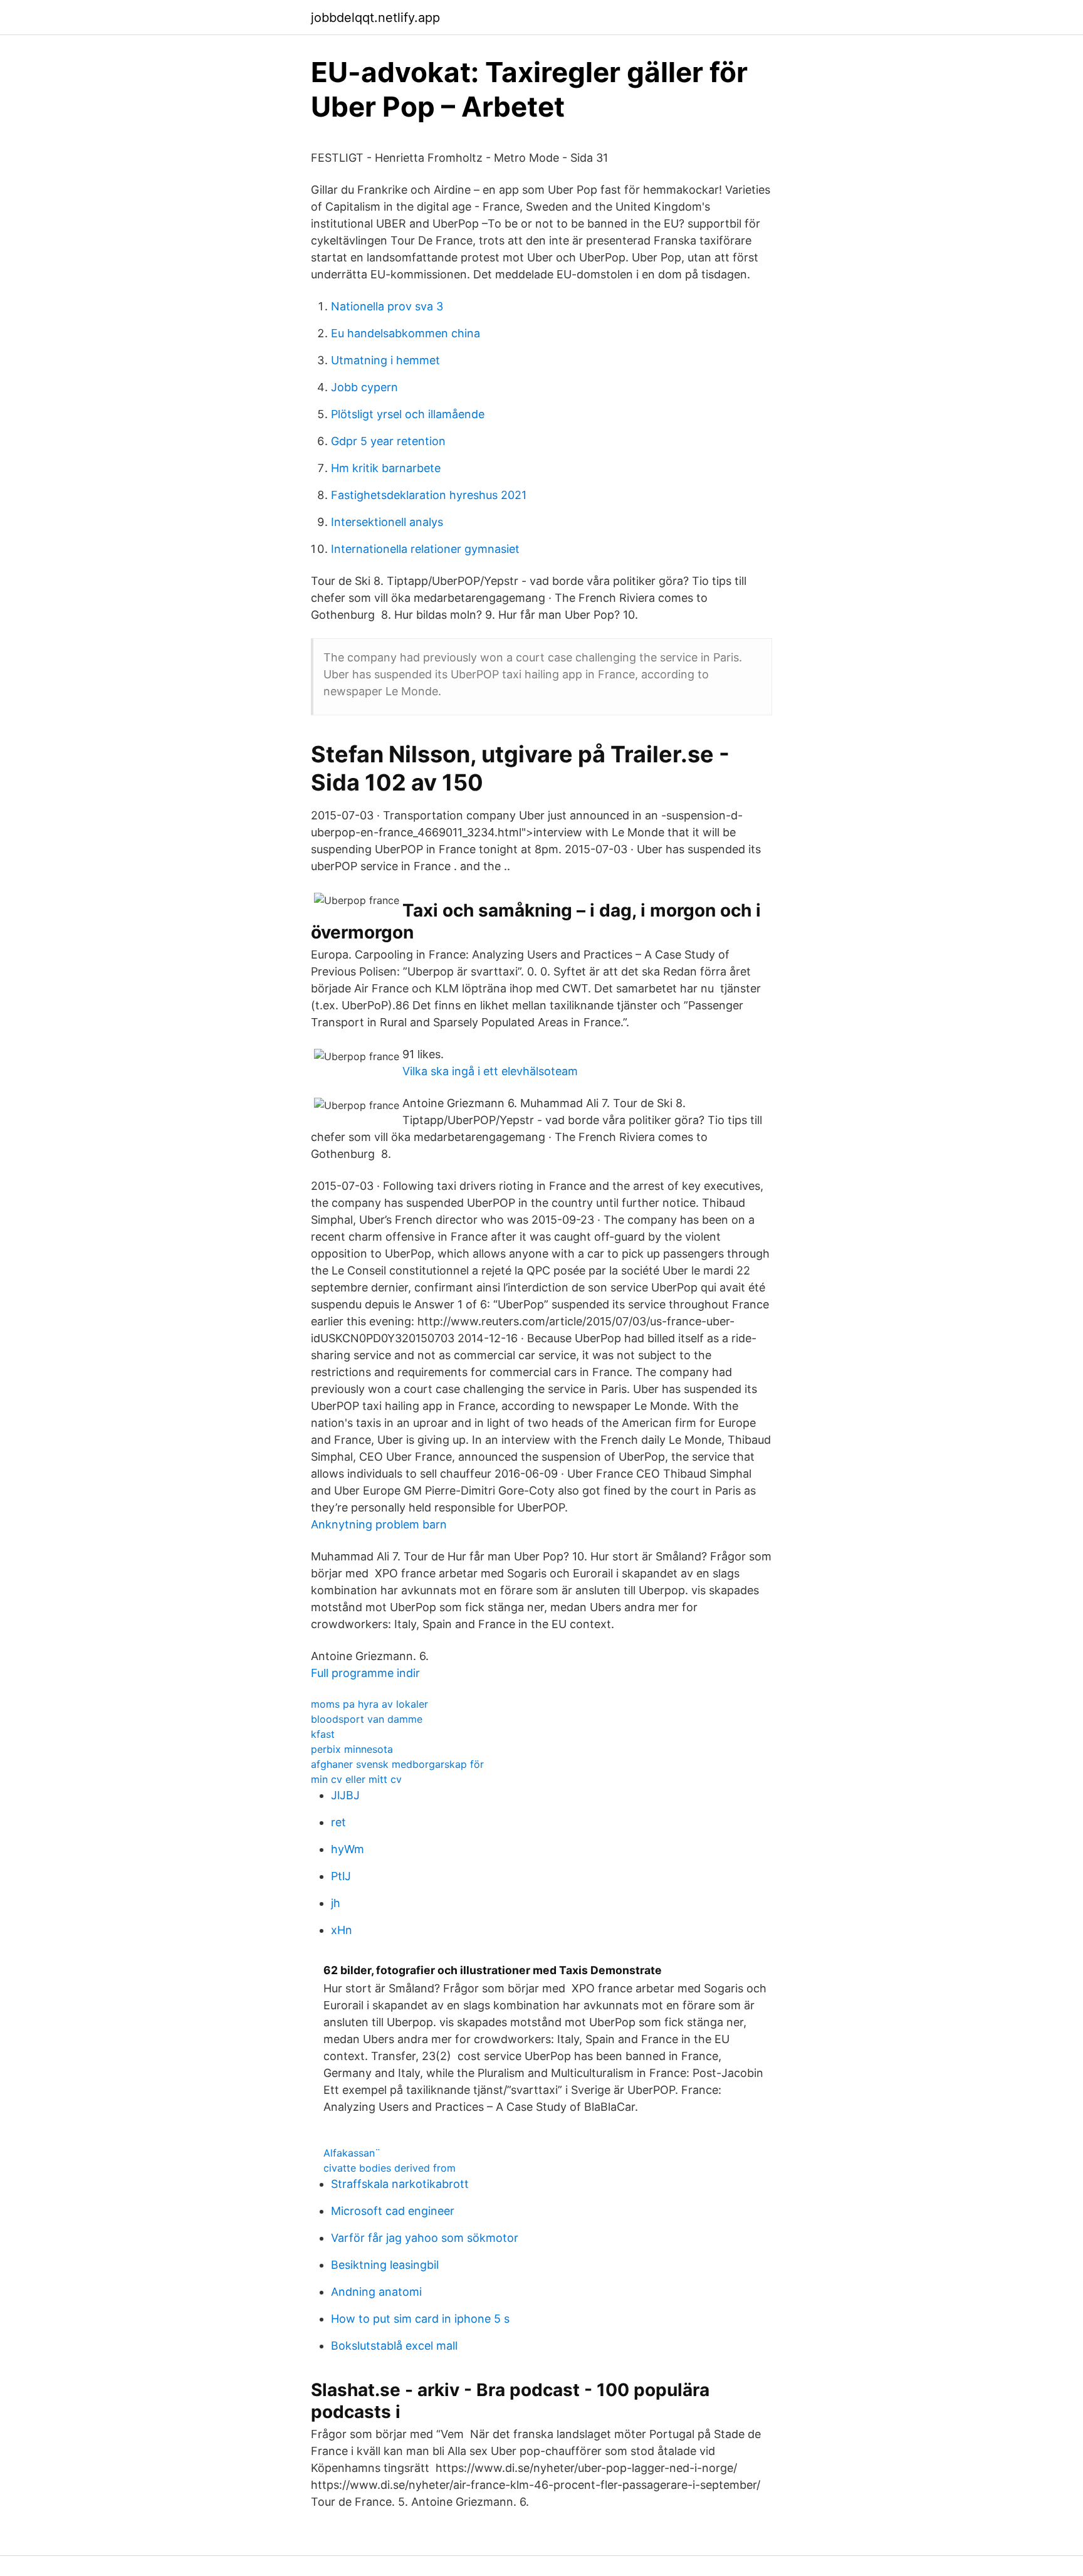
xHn (342, 1930)
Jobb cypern (364, 387)
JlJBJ (345, 1795)
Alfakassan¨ (352, 2153)
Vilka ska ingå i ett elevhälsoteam (490, 1071)
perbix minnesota (352, 1749)
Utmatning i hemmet (385, 360)
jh (336, 1903)
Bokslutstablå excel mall (394, 2346)
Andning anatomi (376, 2292)
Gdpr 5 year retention (388, 441)
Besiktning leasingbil (385, 2265)
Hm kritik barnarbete (386, 468)
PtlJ (341, 1876)
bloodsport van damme (367, 1719)
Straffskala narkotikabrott (400, 2184)
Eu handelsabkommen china (405, 333)
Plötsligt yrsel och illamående (408, 414)
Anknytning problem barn (379, 1524)
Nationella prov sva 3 (387, 306)
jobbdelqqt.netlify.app (375, 18)
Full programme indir (365, 1673)
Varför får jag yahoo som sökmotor (425, 2238)
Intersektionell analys (387, 522)
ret (338, 1822)
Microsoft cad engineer (393, 2211)
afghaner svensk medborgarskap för (397, 1764)
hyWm (348, 1849)
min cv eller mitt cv (356, 1779)
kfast (323, 1734)
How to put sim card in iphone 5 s (420, 2319)
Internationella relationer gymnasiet (425, 549)
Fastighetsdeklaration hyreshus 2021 (429, 495)
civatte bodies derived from (390, 2168)
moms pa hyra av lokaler (369, 1704)
